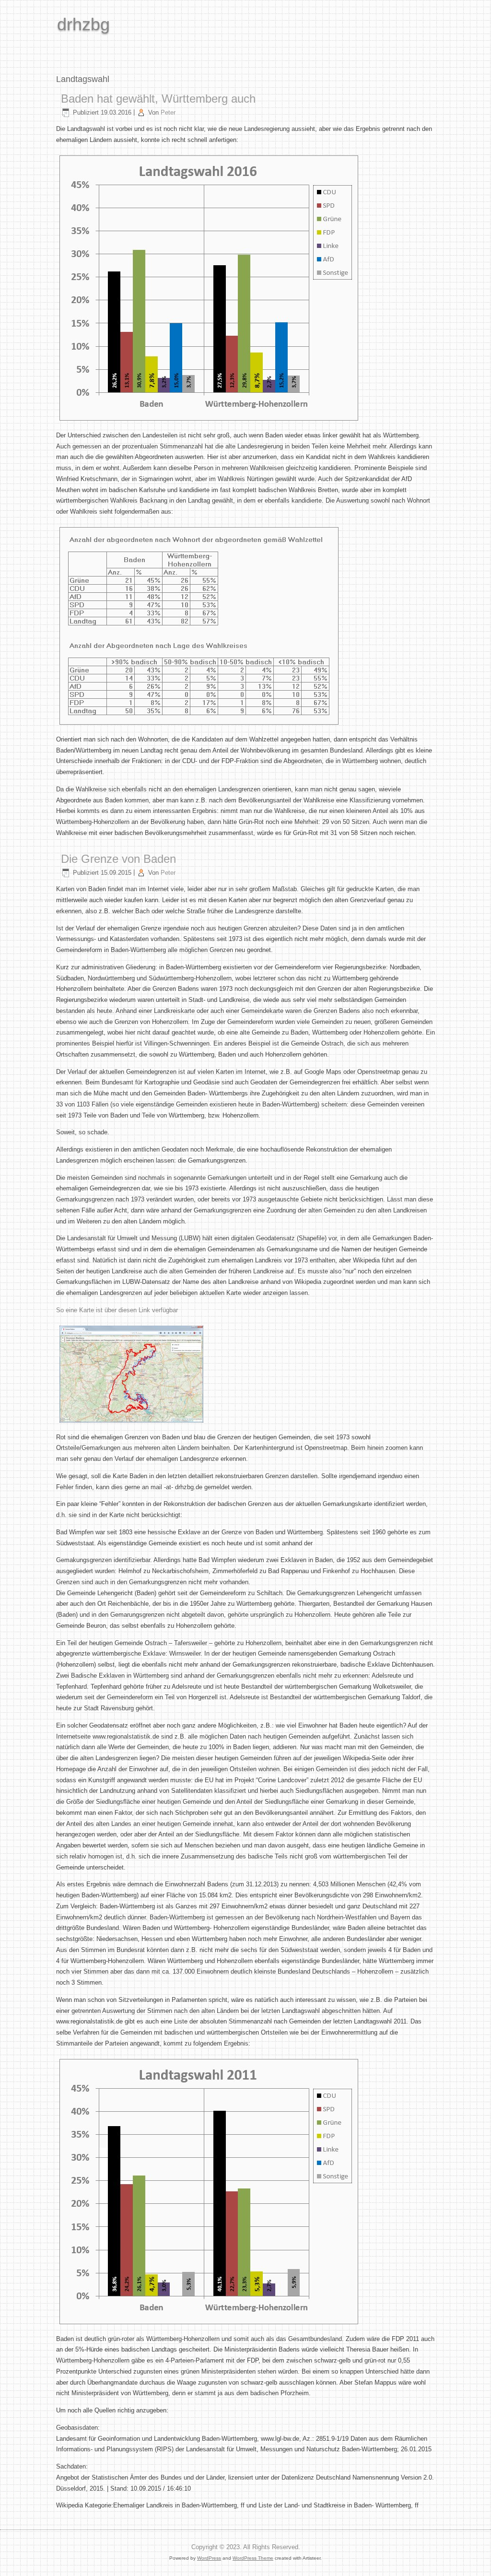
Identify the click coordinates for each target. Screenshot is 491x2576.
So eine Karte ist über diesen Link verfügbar (117, 1310)
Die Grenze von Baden (118, 859)
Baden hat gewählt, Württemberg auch (158, 99)
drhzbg (83, 24)
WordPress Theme (253, 2558)
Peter (168, 112)
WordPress (209, 2558)
